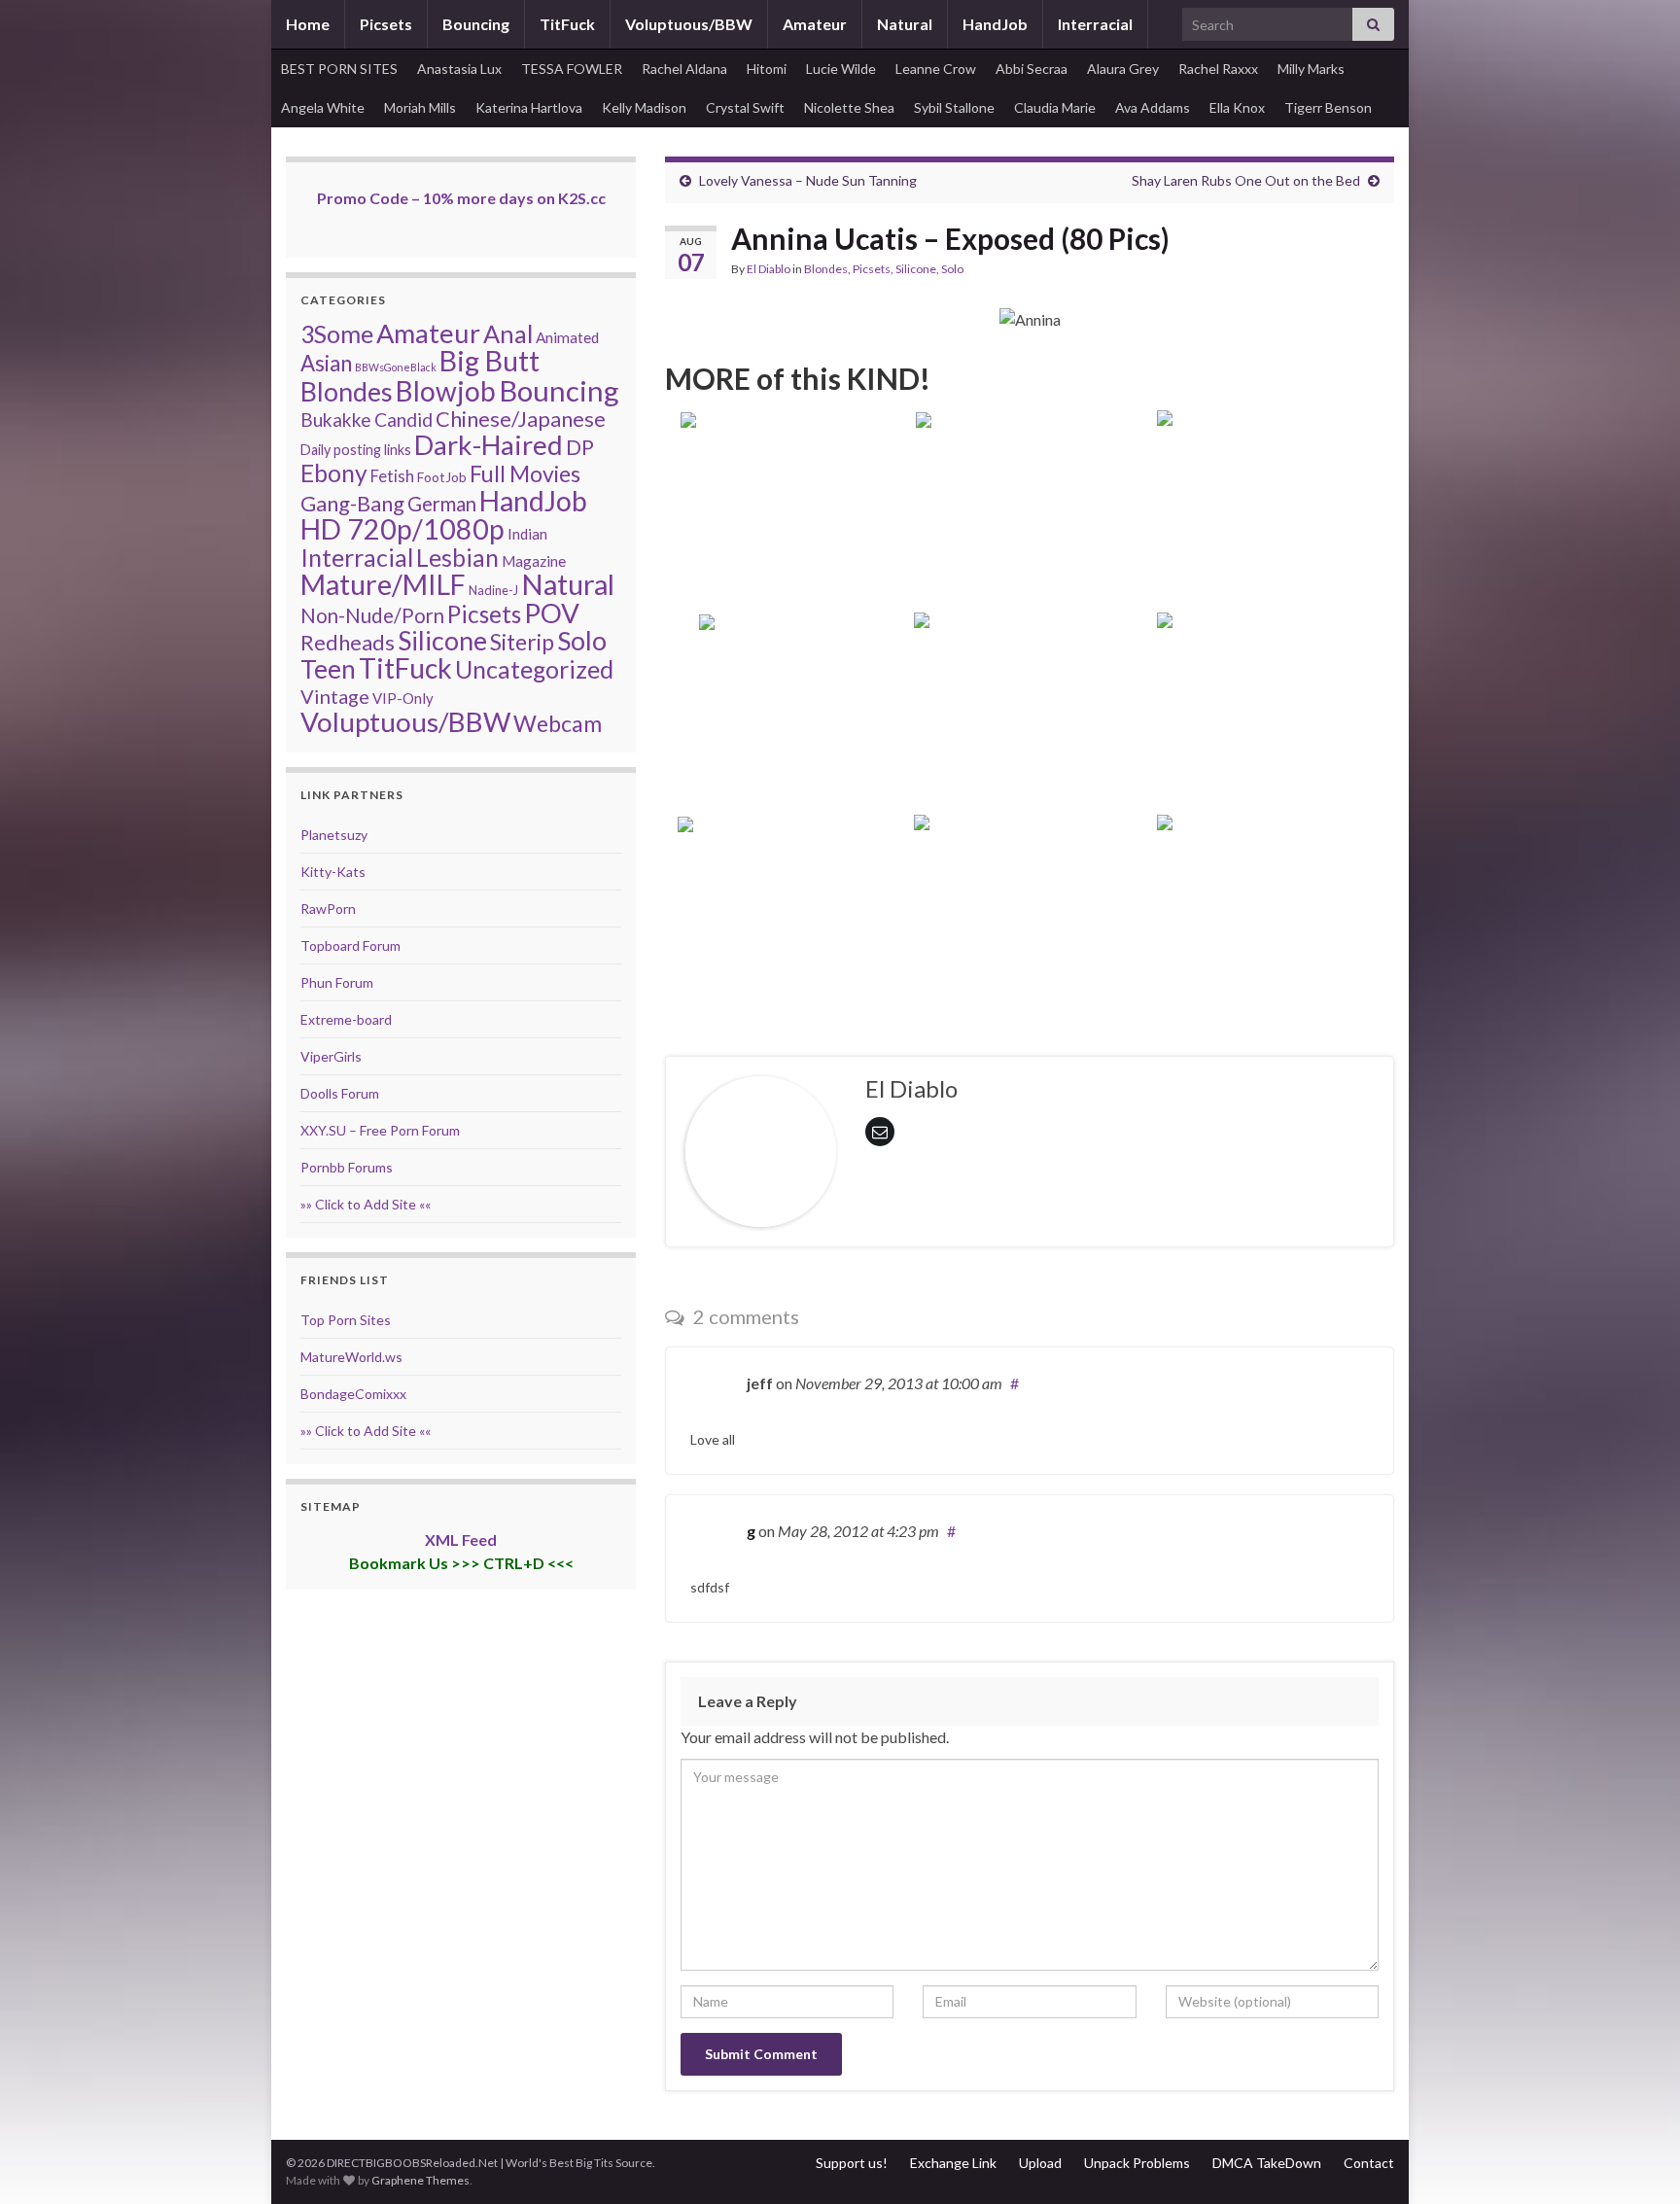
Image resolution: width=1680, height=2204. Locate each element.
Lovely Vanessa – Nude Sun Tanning (808, 180)
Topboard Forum (350, 945)
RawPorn (328, 909)
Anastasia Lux (459, 69)
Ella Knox (1237, 107)
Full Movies (525, 473)
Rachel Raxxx (1218, 69)
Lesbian (457, 557)
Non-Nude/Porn (372, 615)
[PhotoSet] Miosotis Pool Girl (787, 565)
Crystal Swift (745, 107)
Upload (1040, 2163)
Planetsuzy (334, 835)
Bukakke (336, 420)
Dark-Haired (489, 444)
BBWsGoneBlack (396, 367)
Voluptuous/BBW (689, 24)
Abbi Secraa (1032, 69)
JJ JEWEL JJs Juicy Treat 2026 (787, 970)
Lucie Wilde (841, 69)
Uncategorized (534, 669)
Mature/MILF (383, 584)
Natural (905, 24)
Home (308, 24)
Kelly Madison (644, 107)
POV (552, 613)
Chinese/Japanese (521, 419)
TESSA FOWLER (572, 69)
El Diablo (769, 269)
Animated (567, 337)
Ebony (334, 473)
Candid (403, 420)
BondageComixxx (353, 1394)
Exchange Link (953, 2163)
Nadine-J (493, 590)
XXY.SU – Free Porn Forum (380, 1130)
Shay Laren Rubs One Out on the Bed (1246, 180)
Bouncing (476, 24)
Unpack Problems (1137, 2163)
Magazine (534, 561)
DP (580, 447)
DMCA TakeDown (1267, 2163)
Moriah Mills (420, 107)
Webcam (558, 723)
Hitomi (767, 69)
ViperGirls (331, 1056)
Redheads (348, 642)
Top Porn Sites (346, 1320)
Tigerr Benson (1328, 107)
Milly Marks (1311, 69)
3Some (337, 333)
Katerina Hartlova (529, 107)
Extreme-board (346, 1019)
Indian (527, 534)
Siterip (522, 642)
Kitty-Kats (333, 872)
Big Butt (490, 361)
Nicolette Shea (849, 107)
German (442, 504)
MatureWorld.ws (351, 1357)
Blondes (826, 269)
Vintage (335, 696)
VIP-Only (403, 698)
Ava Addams (1153, 107)
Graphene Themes (420, 2180)
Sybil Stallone (954, 107)
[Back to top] (1636, 2160)
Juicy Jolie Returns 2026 (787, 768)
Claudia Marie (1055, 107)
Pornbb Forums (347, 1167)
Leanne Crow (936, 69)
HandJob (995, 24)
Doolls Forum (340, 1093)
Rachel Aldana (684, 69)
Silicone (916, 269)
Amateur (815, 24)
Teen (328, 669)
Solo (952, 269)
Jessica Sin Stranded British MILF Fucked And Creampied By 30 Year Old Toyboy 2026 (1273, 944)
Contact (1369, 2163)
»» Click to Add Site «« (366, 1204)
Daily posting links (356, 450)
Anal (508, 333)
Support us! (852, 2163)
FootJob (442, 477)
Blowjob (446, 391)
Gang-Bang (352, 503)
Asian (326, 363)
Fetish (392, 476)
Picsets (386, 24)
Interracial (1095, 24)
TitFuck (567, 24)
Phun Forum (337, 982)
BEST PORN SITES (339, 69)
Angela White (323, 107)
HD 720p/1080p (402, 529)
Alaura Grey (1123, 69)
